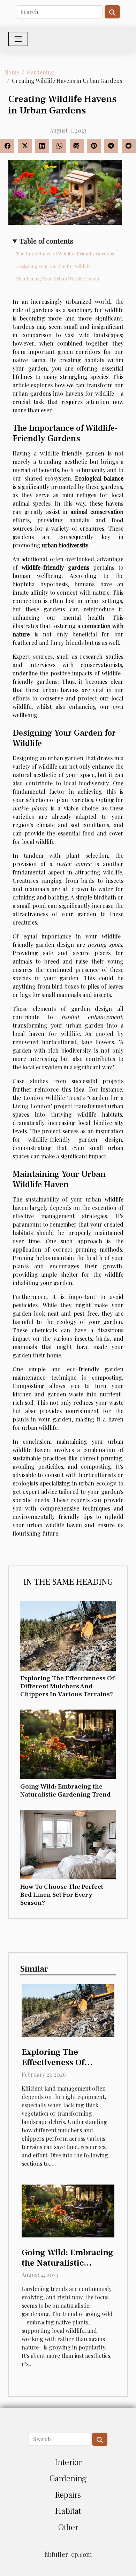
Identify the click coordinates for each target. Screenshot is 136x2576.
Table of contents (46, 241)
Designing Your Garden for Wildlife (53, 266)
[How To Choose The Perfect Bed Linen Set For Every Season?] (68, 1845)
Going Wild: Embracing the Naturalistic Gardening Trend (65, 1790)
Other (68, 2527)
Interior (68, 2462)
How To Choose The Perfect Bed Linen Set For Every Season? (62, 1895)
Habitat (68, 2511)
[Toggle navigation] (18, 39)
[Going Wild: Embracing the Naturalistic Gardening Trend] (68, 1744)
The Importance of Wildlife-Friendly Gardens (65, 253)
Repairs (68, 2495)
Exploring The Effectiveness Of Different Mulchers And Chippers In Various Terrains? (67, 1686)
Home (12, 72)
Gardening (41, 72)
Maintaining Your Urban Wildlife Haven (58, 279)
